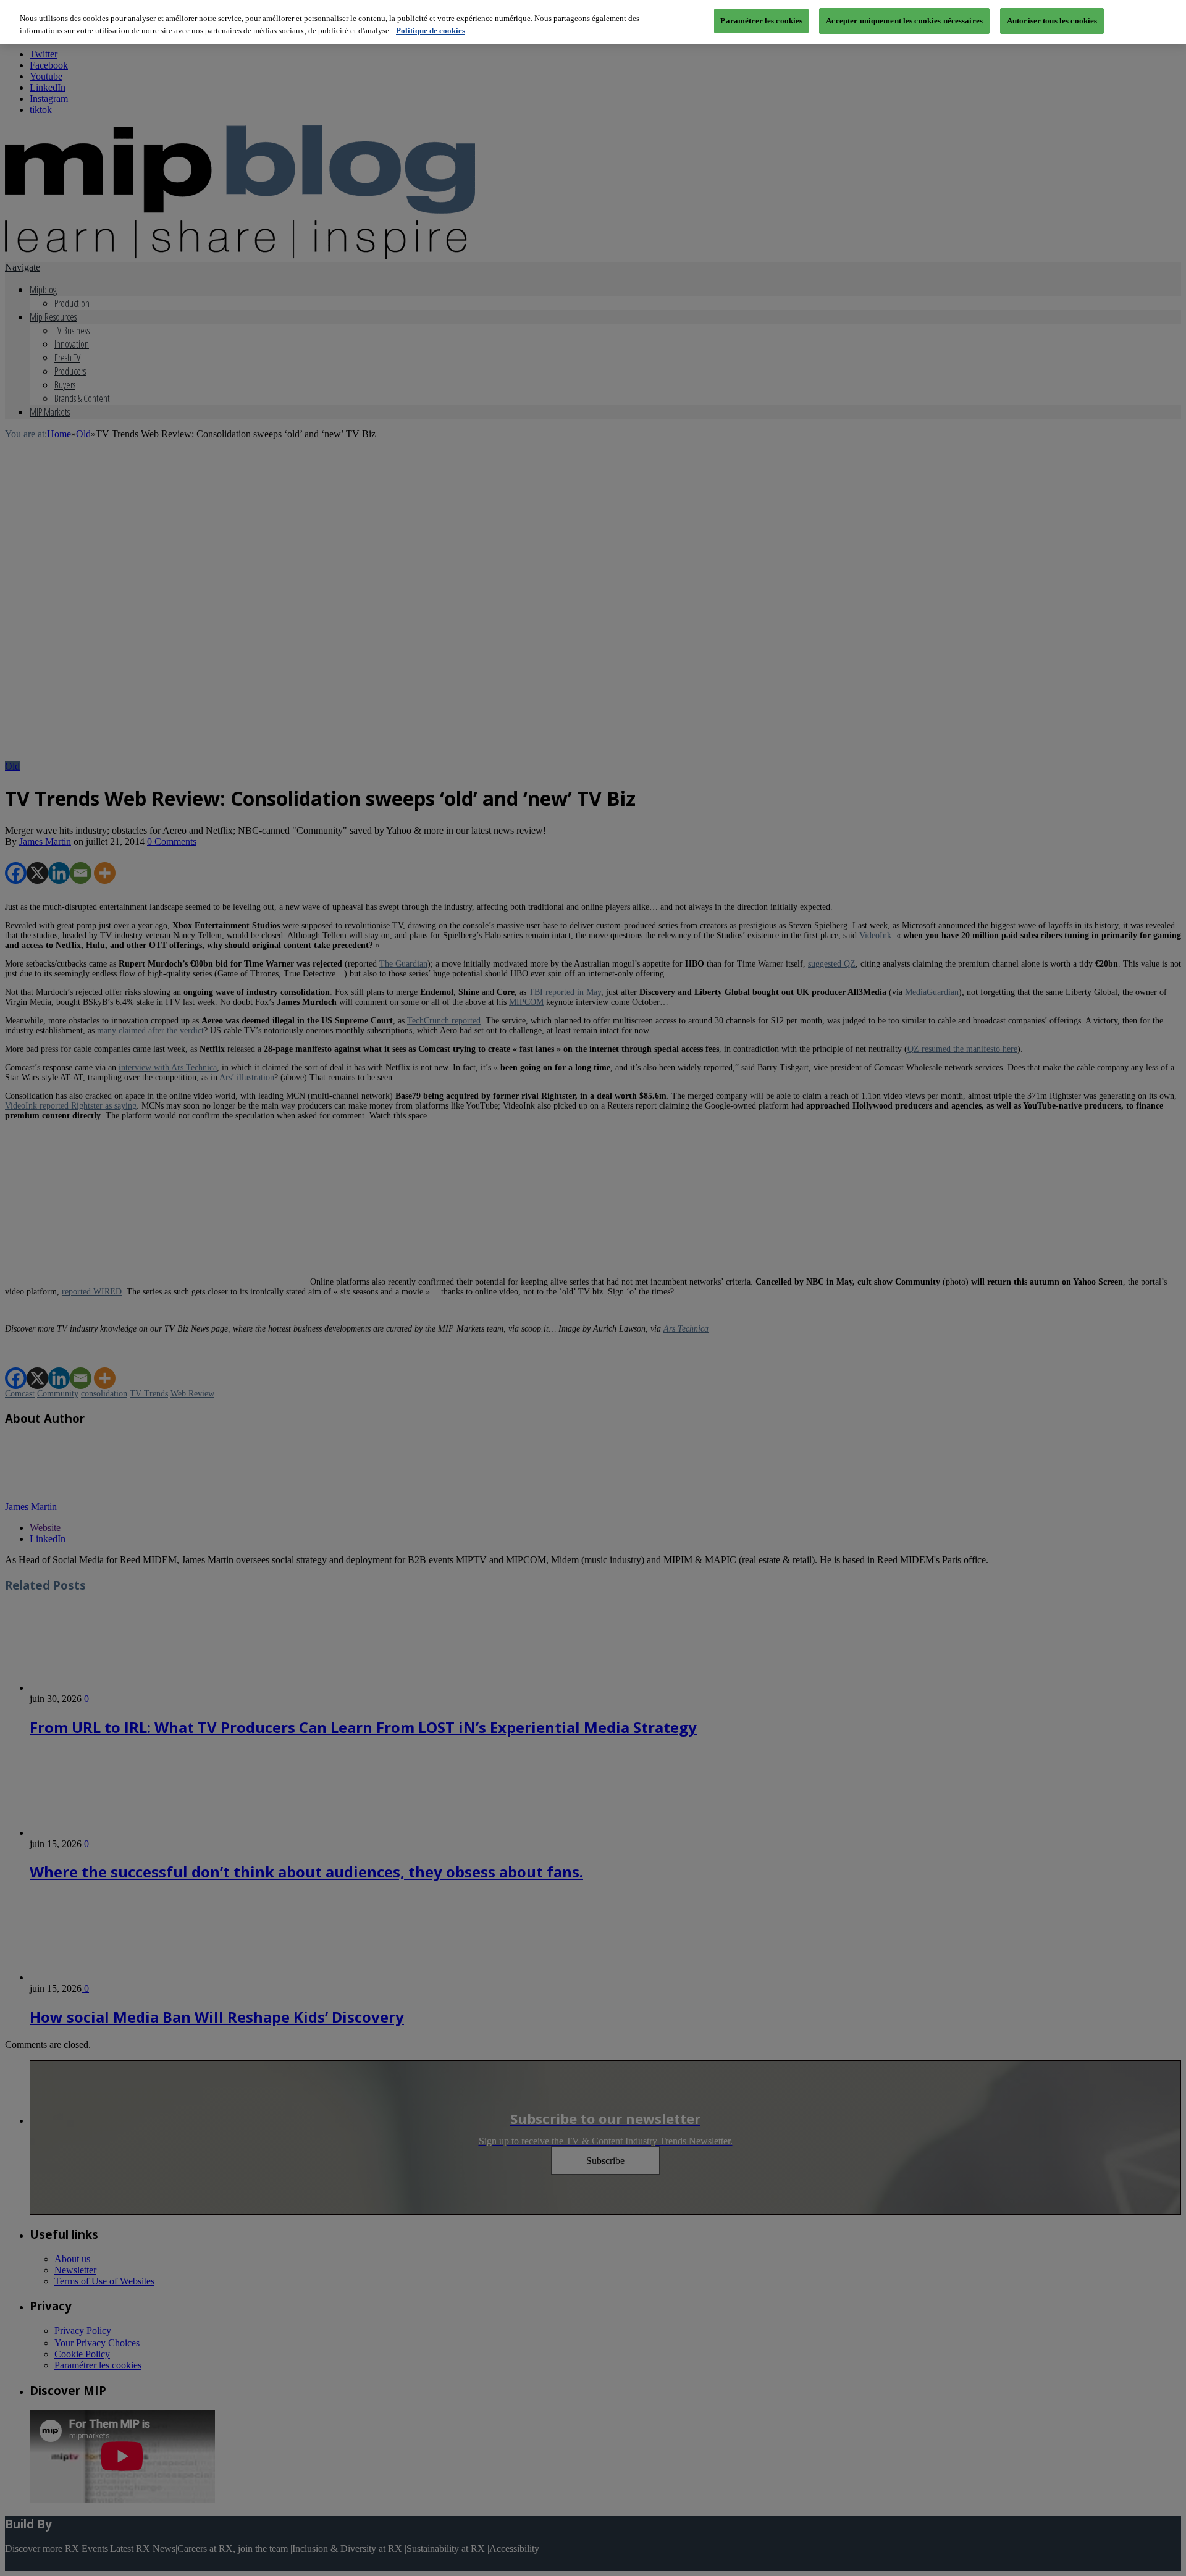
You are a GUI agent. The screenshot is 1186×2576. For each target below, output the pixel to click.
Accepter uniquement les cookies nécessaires (904, 21)
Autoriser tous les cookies (1052, 21)
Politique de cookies (431, 31)
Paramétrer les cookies (761, 21)
